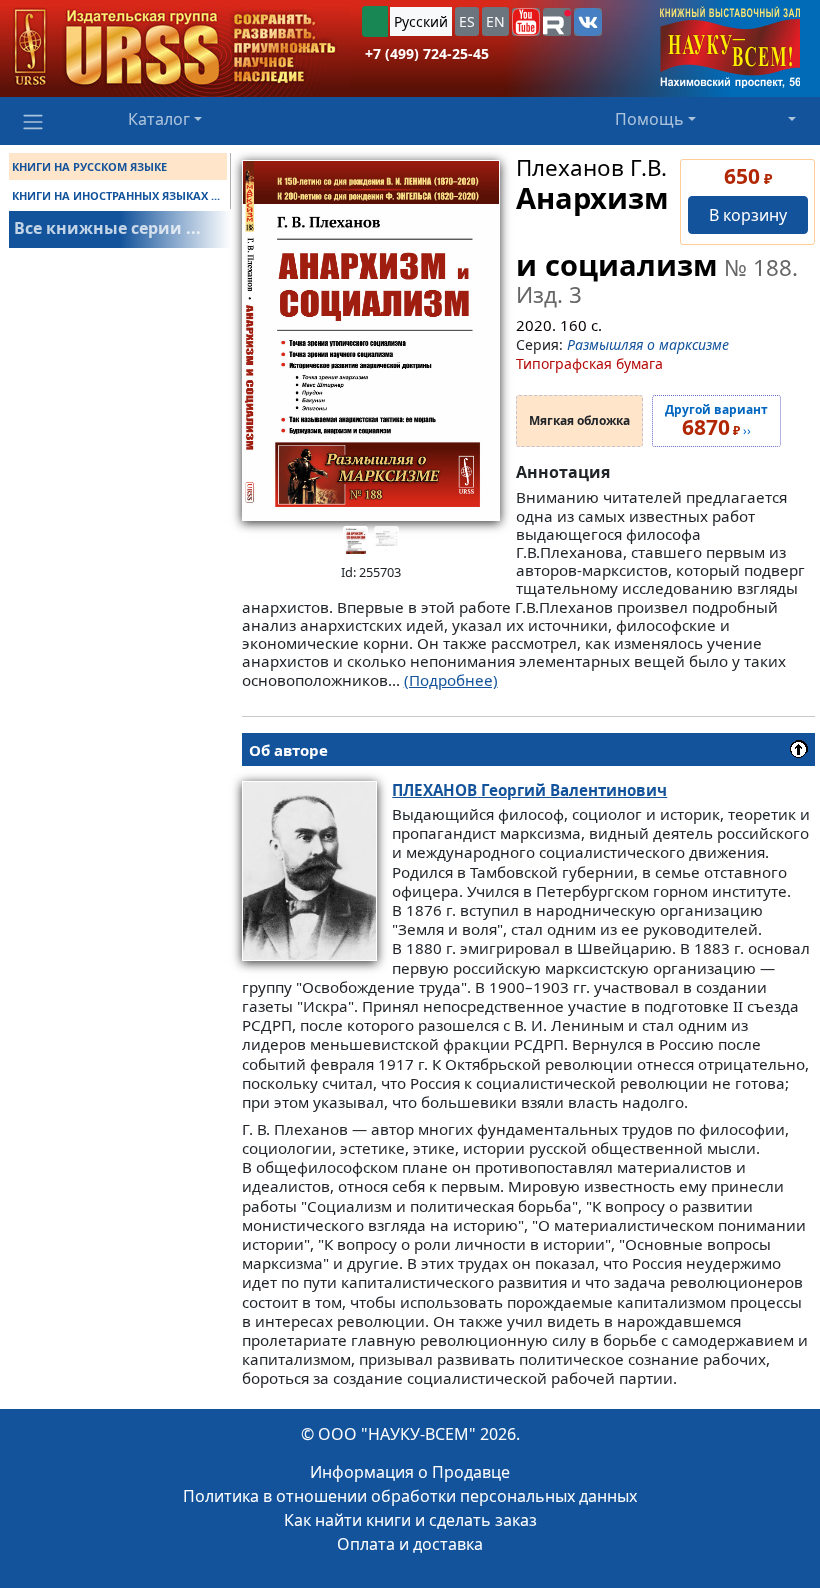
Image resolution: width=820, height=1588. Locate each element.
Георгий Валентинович (529, 790)
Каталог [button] (159, 119)
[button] (526, 22)
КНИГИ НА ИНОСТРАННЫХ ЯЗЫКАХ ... (116, 195)
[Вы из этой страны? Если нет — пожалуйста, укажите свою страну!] (375, 21)
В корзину (748, 215)
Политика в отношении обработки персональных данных (410, 1496)
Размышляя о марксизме (648, 344)
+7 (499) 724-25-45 (427, 53)
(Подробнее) (451, 680)
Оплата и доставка (410, 1544)
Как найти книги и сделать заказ (410, 1520)
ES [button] (467, 21)
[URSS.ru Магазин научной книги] (175, 48)
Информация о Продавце (410, 1472)
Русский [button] (421, 21)
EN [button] (495, 21)
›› (716, 421)
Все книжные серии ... (107, 228)
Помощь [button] (649, 119)
